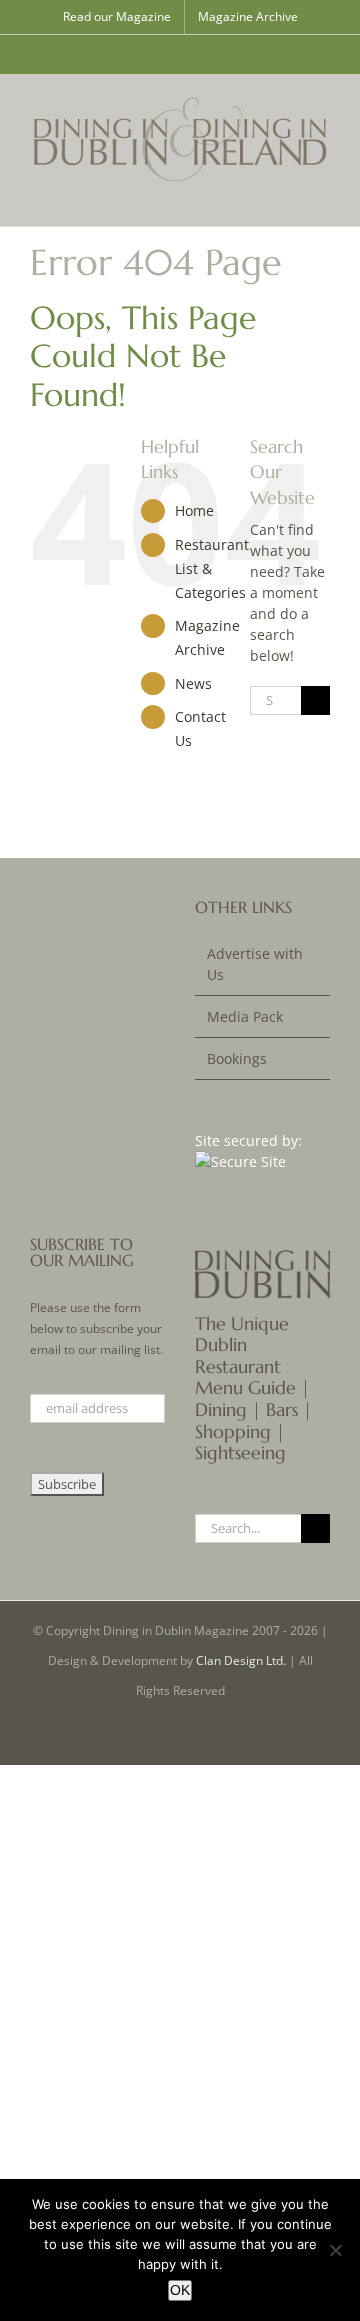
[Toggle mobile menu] (322, 195)
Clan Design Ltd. (241, 1660)
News (193, 683)
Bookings (237, 1058)
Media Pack (245, 1016)
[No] (335, 2250)
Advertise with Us (255, 964)
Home (194, 510)
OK (180, 2290)
